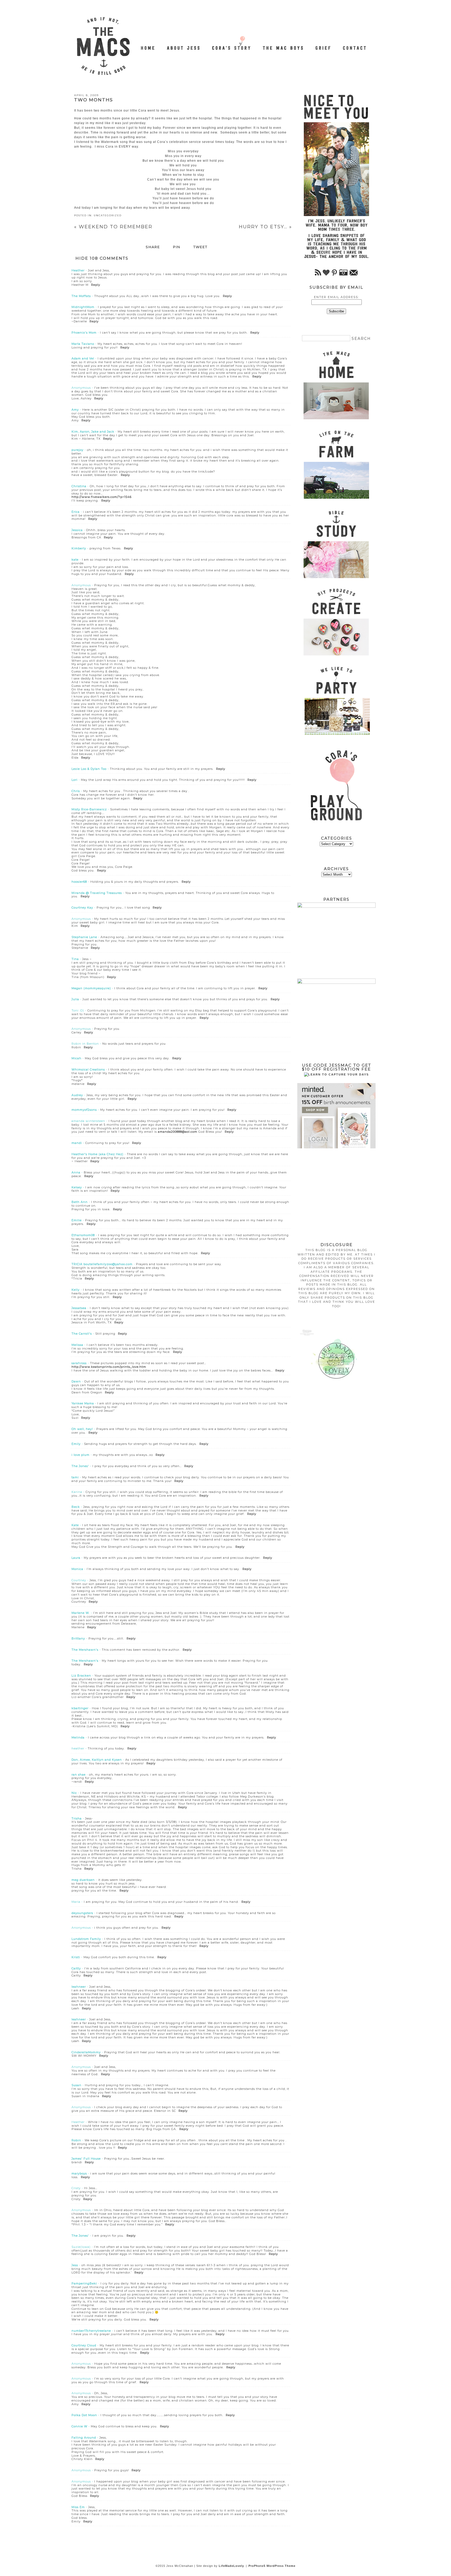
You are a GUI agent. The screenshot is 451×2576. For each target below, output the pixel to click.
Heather (78, 270)
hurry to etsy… (265, 227)
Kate (75, 1525)
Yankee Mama (83, 1403)
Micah (76, 1058)
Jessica (77, 530)
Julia (75, 999)
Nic (74, 1793)
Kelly (76, 1290)
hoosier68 (79, 882)
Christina (79, 486)
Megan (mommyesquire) (91, 988)
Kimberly (79, 548)
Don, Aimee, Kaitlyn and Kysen (97, 1760)
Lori (75, 780)
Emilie (77, 1220)
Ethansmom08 (83, 1235)
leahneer (79, 1987)
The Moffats (81, 296)
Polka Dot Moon (84, 2415)
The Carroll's (82, 1334)
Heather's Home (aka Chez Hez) (97, 1154)
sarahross (79, 1363)
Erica (76, 512)
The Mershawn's (85, 1650)
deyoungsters (82, 1913)
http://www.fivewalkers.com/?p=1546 (102, 497)
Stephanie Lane (84, 937)
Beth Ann (80, 1202)
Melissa (77, 1345)
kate (75, 560)
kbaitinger (80, 1708)
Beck (76, 1507)
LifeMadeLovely (231, 2566)
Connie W (79, 2426)
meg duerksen (83, 1880)
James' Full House (86, 2159)
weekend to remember (113, 227)
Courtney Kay (82, 908)
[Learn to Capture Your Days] (336, 1074)
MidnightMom (83, 307)
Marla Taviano (83, 344)
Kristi (76, 1957)
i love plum (81, 1455)
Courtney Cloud (84, 2345)
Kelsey (77, 1187)
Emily (76, 1444)
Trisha (77, 1818)
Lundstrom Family (86, 1939)
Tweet (200, 247)
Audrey (77, 1095)
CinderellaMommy (86, 2052)
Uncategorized (108, 215)
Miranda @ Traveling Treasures (97, 893)
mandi (77, 1143)
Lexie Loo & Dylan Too (89, 769)
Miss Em (78, 2507)
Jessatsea (79, 1308)
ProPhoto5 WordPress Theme (272, 2566)
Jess (75, 2265)
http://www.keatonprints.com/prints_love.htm (109, 1367)
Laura (76, 1558)
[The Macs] (148, 45)
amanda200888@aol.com (178, 1132)
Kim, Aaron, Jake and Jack (93, 432)
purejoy (78, 450)
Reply (96, 285)
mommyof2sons (84, 1110)
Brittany (78, 1638)
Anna (76, 1172)
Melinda (78, 1737)
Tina (75, 959)
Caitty (76, 1968)
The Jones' (80, 1466)
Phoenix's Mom (84, 333)
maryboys (79, 2173)
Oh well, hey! (82, 1429)
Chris (76, 791)
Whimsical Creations (88, 1069)
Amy (75, 410)
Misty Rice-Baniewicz (89, 809)
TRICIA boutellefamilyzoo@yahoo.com (102, 1264)
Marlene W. (81, 1613)
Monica (77, 1569)
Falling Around (84, 2438)
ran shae (79, 1775)
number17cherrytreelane (91, 2331)
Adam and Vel (83, 358)
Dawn (76, 1381)
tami (75, 1477)
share (153, 247)
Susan (76, 2085)
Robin (76, 2140)
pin (177, 247)
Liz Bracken (81, 1676)
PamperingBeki (84, 2283)
